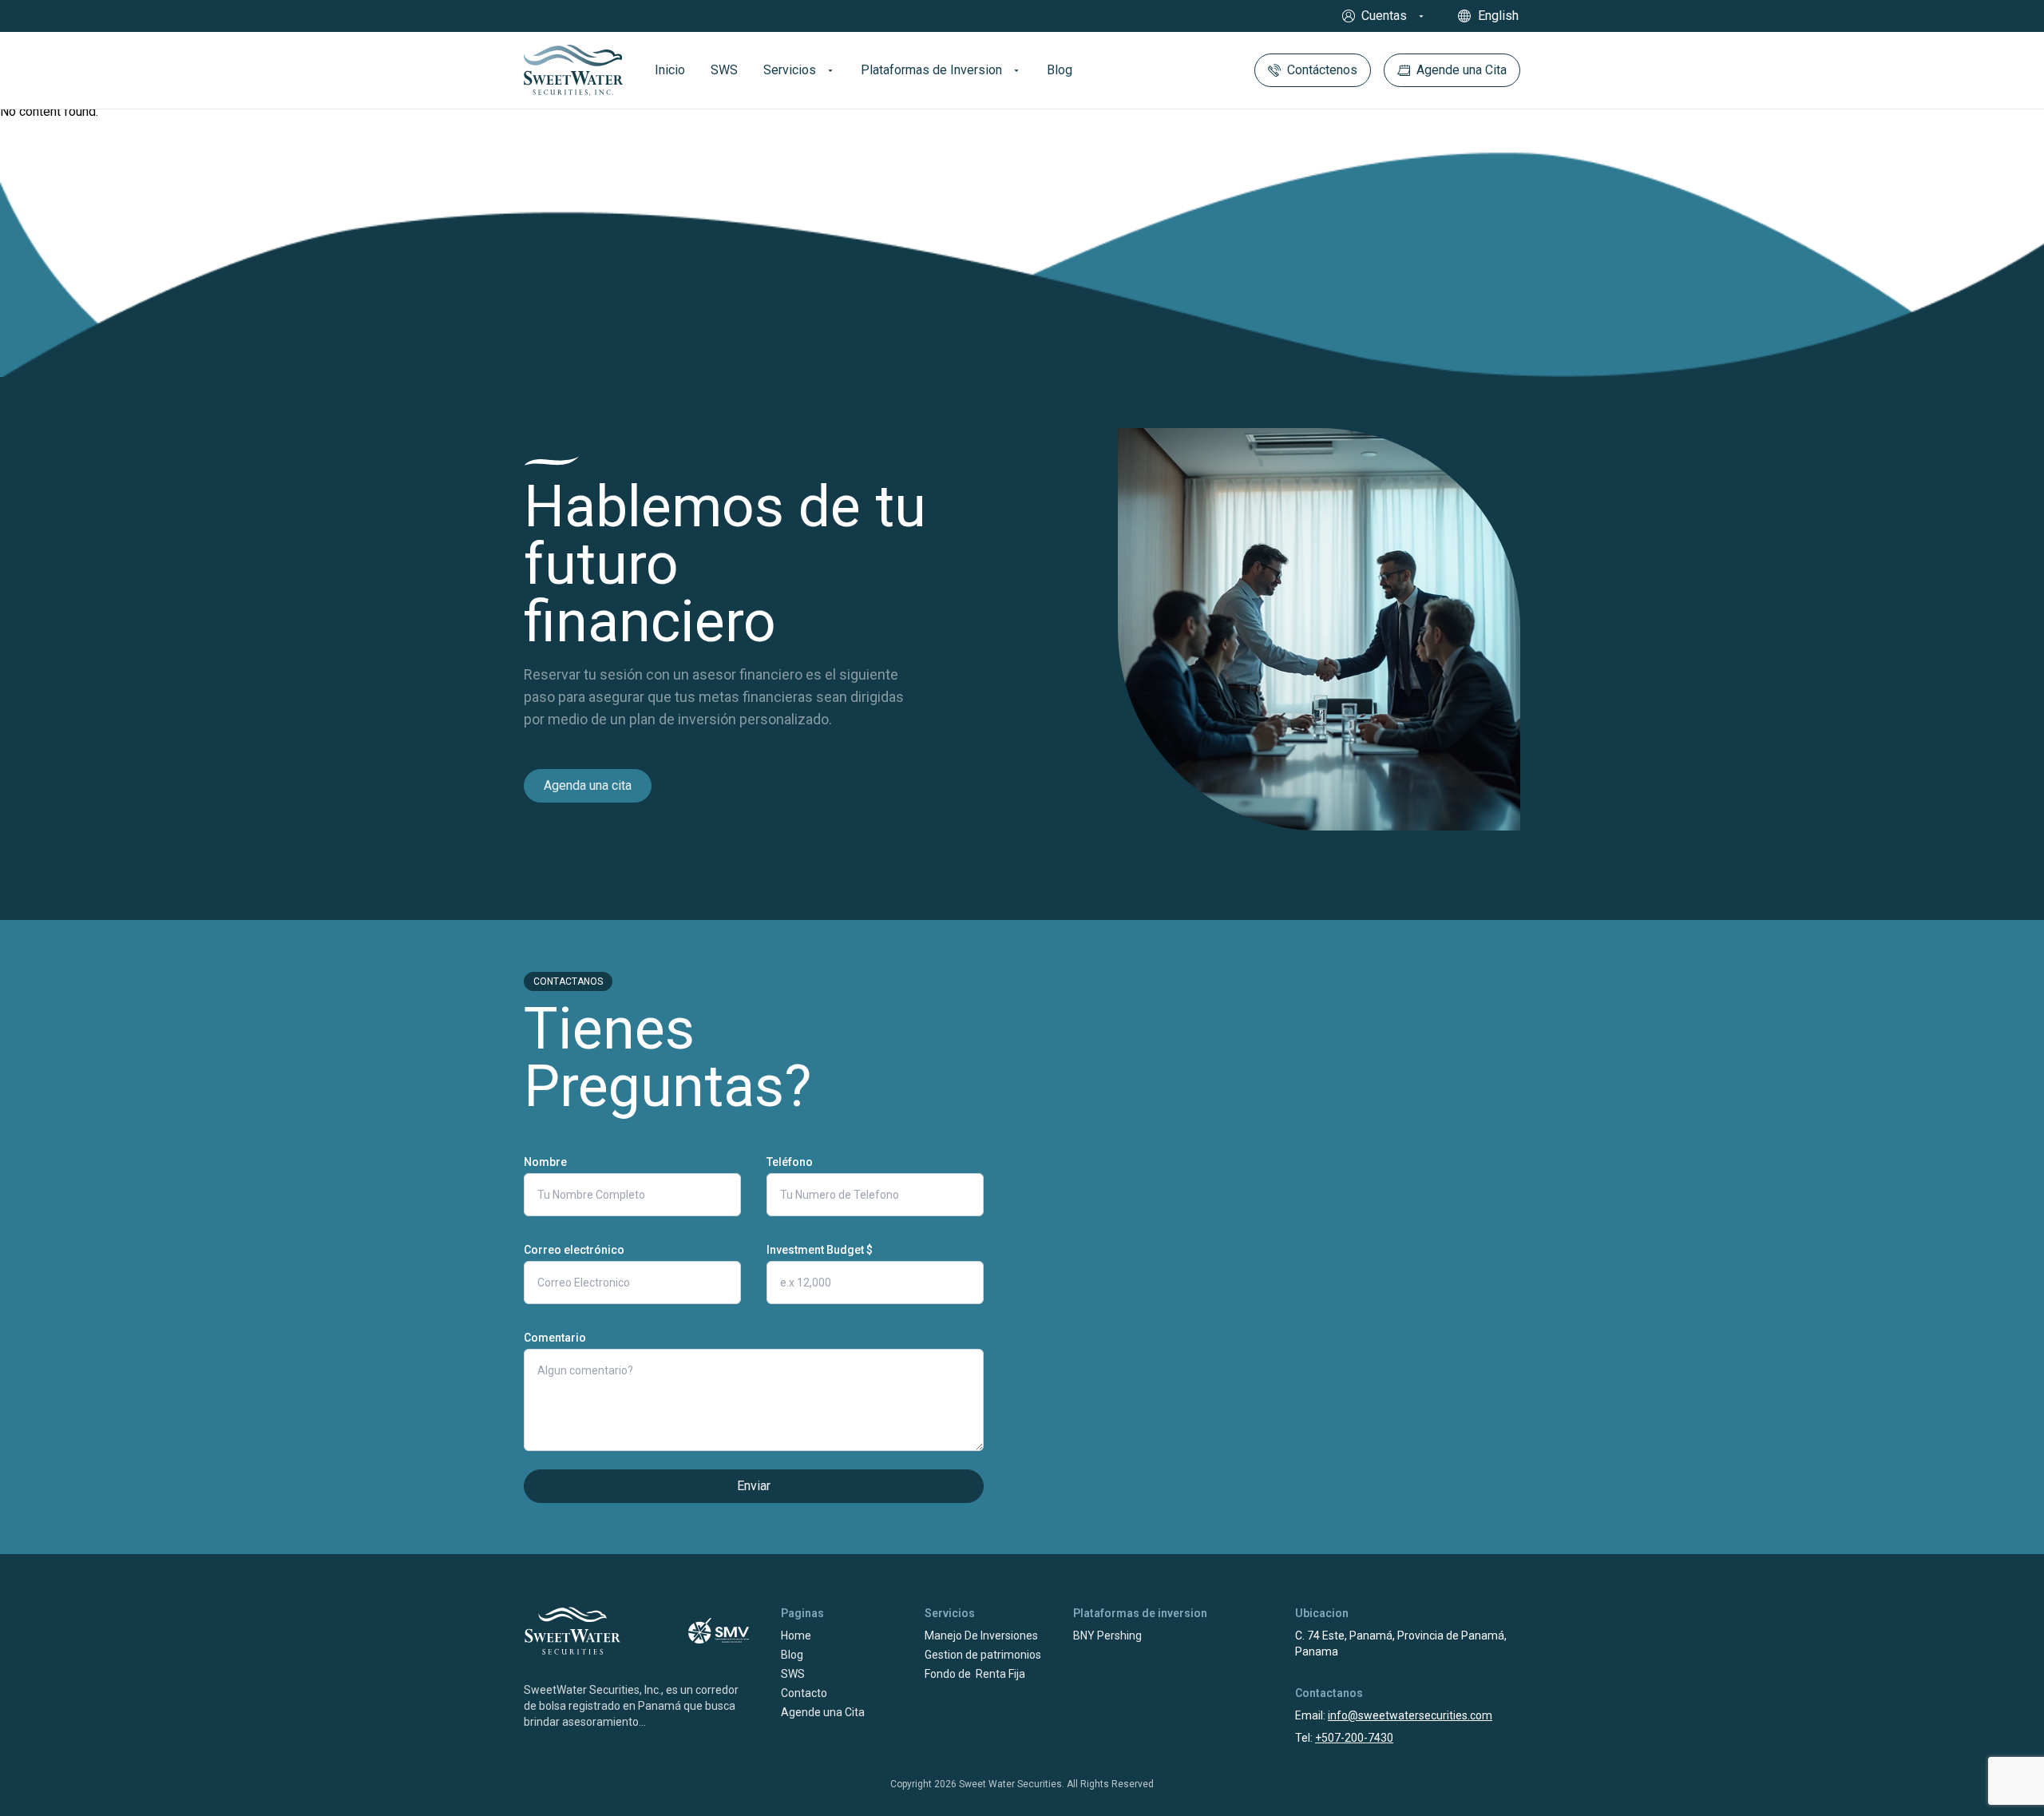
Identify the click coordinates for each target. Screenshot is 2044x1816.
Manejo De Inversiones (981, 1636)
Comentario (555, 1338)
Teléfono (790, 1162)
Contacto (804, 1693)
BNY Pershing (1107, 1636)
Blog (792, 1655)
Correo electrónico (574, 1250)
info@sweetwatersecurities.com (1410, 1715)
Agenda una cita (588, 785)
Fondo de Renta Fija (975, 1674)
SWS (793, 1674)
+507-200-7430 (1354, 1738)
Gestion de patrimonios (983, 1655)
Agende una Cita (823, 1712)
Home (796, 1636)
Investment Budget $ (820, 1250)
